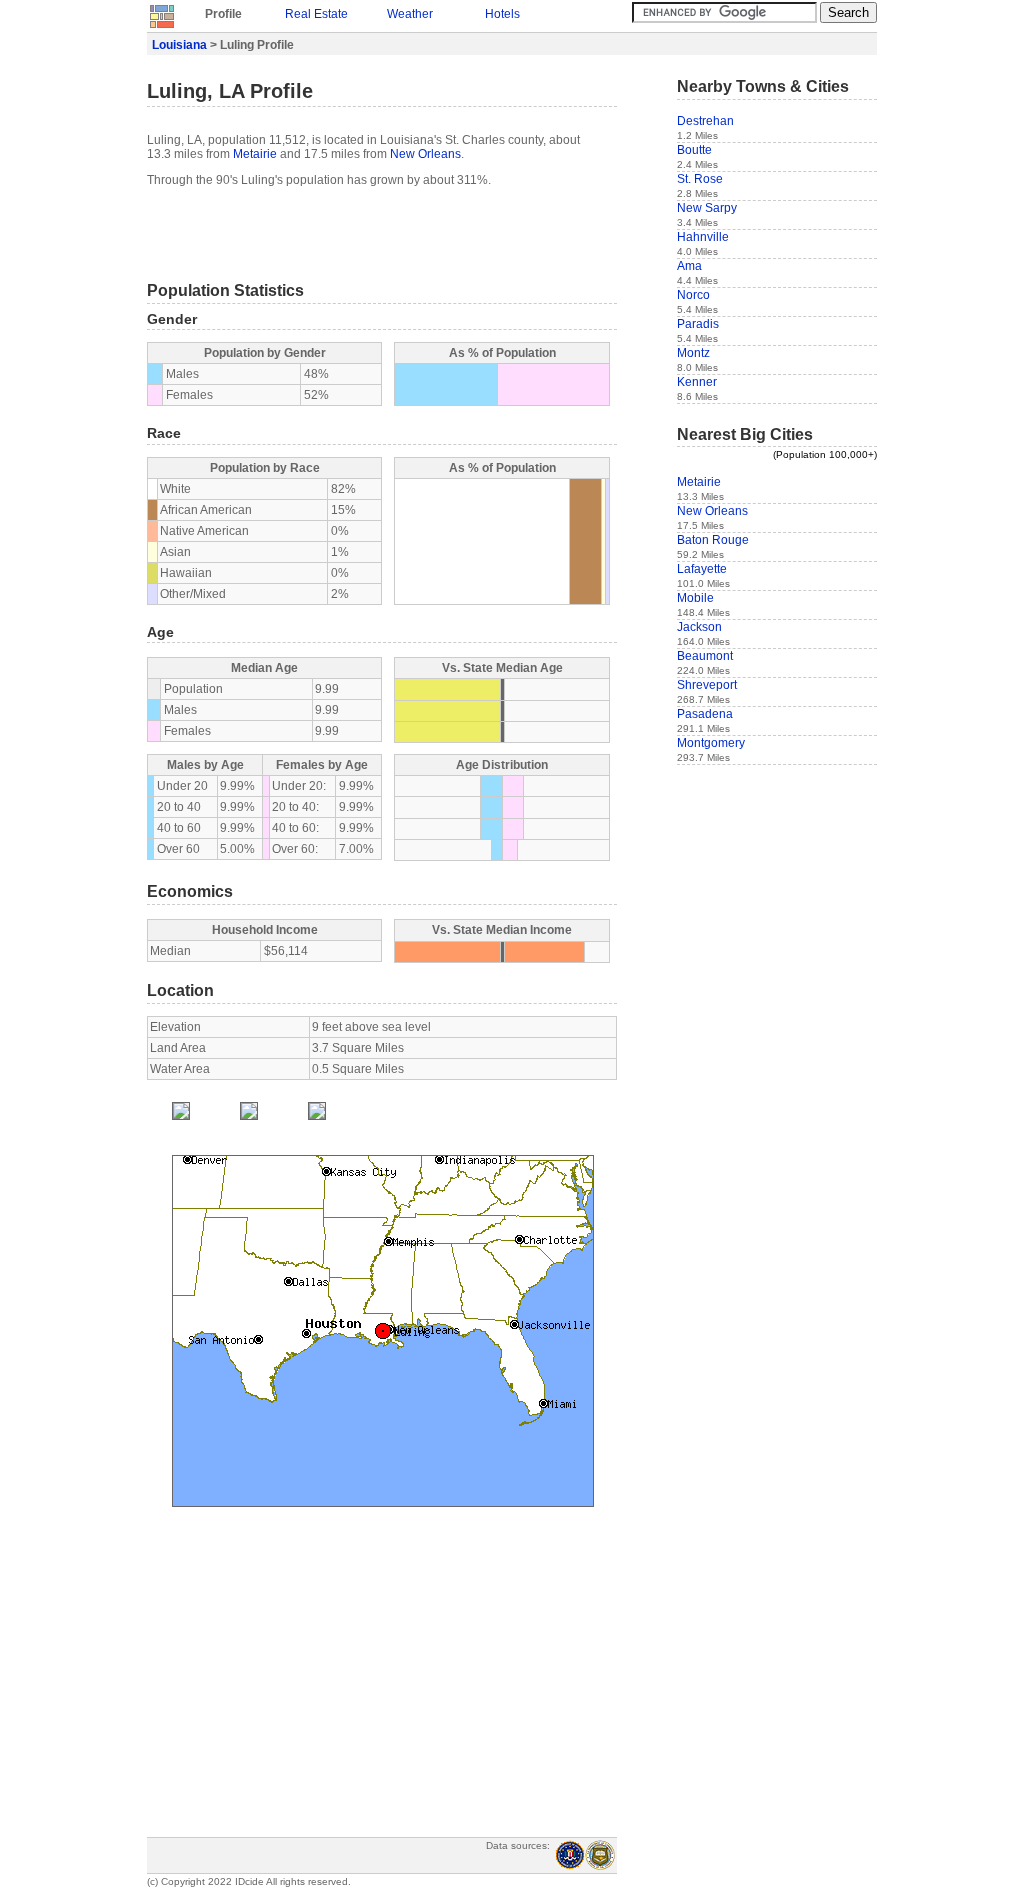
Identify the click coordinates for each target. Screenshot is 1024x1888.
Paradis (698, 324)
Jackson (699, 627)
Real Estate (316, 14)
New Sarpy (707, 208)
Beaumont (705, 656)
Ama (689, 266)
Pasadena (705, 714)
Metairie (255, 154)
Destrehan (705, 121)
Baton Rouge (713, 540)
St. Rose (700, 179)
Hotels (502, 14)
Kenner (697, 382)
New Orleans (425, 154)
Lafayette (702, 569)
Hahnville (703, 237)
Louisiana (179, 45)
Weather (410, 14)
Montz (693, 353)
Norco (693, 295)
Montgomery (711, 743)
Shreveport (707, 685)
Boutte (694, 150)
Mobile (695, 598)
